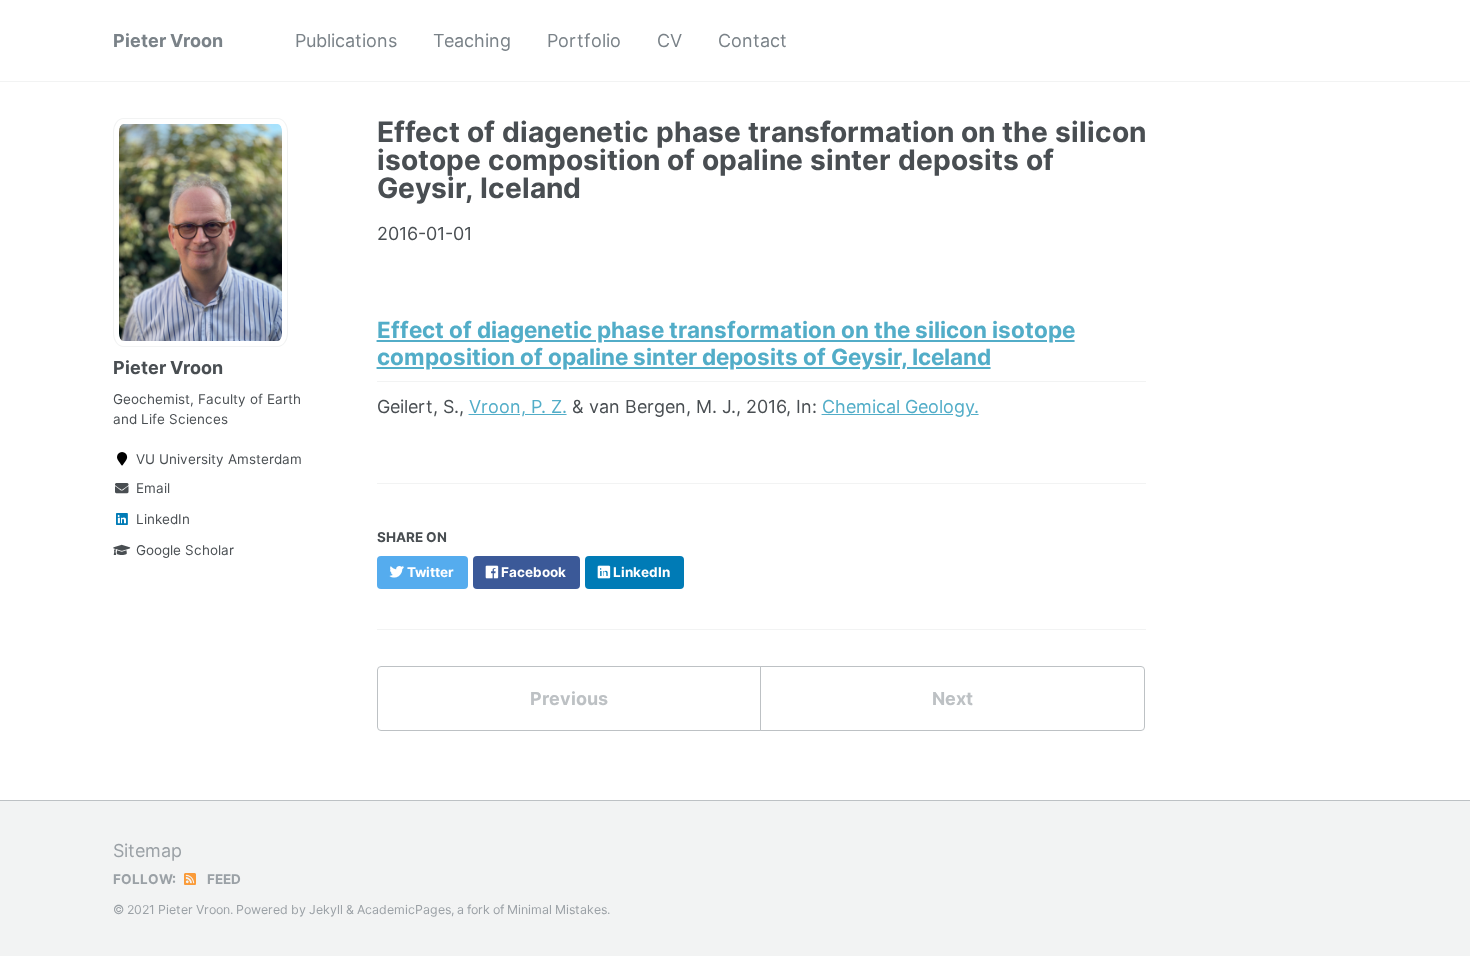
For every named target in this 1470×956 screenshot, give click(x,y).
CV (669, 40)
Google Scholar (185, 550)
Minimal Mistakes (557, 909)
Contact (752, 40)
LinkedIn (163, 519)
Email (153, 488)
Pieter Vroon (168, 40)
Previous (569, 698)
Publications (346, 40)
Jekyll (326, 909)
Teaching (472, 40)
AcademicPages (404, 909)
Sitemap (147, 850)
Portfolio (584, 40)
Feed (222, 879)
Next (952, 698)
